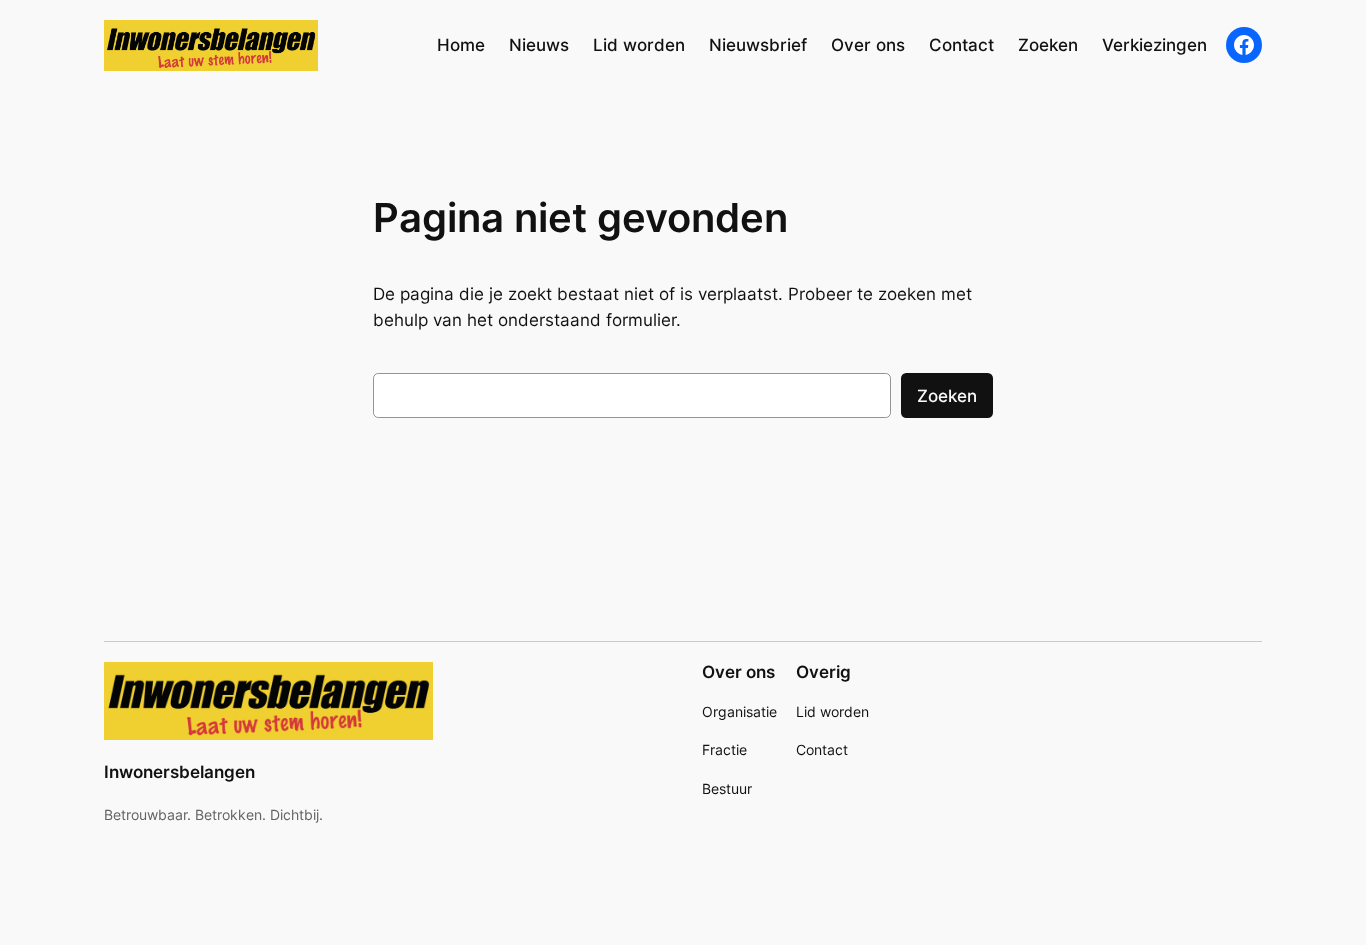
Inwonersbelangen (179, 772)
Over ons (738, 672)
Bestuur (727, 788)
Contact (822, 749)
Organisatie (739, 711)
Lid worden (832, 711)
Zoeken (947, 396)
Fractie (724, 749)
